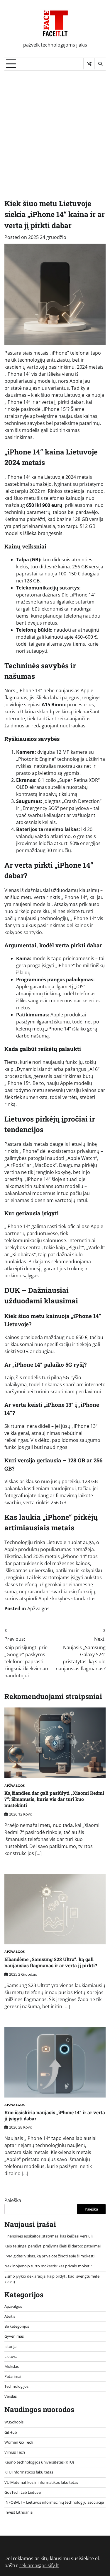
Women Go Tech (19, 2442)
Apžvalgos (38, 1608)
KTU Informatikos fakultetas (29, 2472)
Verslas (11, 2396)
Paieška (13, 2200)
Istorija (10, 2346)
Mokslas (12, 2366)
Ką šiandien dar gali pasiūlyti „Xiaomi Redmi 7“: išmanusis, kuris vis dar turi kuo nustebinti (54, 1799)
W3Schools (14, 2422)
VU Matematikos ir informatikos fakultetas (41, 2482)
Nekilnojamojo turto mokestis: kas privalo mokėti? (48, 2266)
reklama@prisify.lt (39, 2565)
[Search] (100, 64)
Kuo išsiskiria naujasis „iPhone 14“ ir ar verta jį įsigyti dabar (55, 2115)
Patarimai (13, 2376)
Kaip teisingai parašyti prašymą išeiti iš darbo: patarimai (53, 2246)
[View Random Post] (89, 64)
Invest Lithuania (18, 2512)
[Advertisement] (55, 128)
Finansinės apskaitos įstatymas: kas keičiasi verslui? (49, 2236)
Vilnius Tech (15, 2452)
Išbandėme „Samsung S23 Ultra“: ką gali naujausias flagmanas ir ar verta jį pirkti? (51, 1962)
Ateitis (10, 2316)
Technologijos (16, 2386)
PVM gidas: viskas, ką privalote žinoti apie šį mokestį (49, 2256)
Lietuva (11, 2356)
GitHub (11, 2432)
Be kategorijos (17, 2326)
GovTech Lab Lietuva (23, 2492)
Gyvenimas (14, 2336)
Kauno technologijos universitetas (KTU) (39, 2462)
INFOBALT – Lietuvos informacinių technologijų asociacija (54, 2502)
